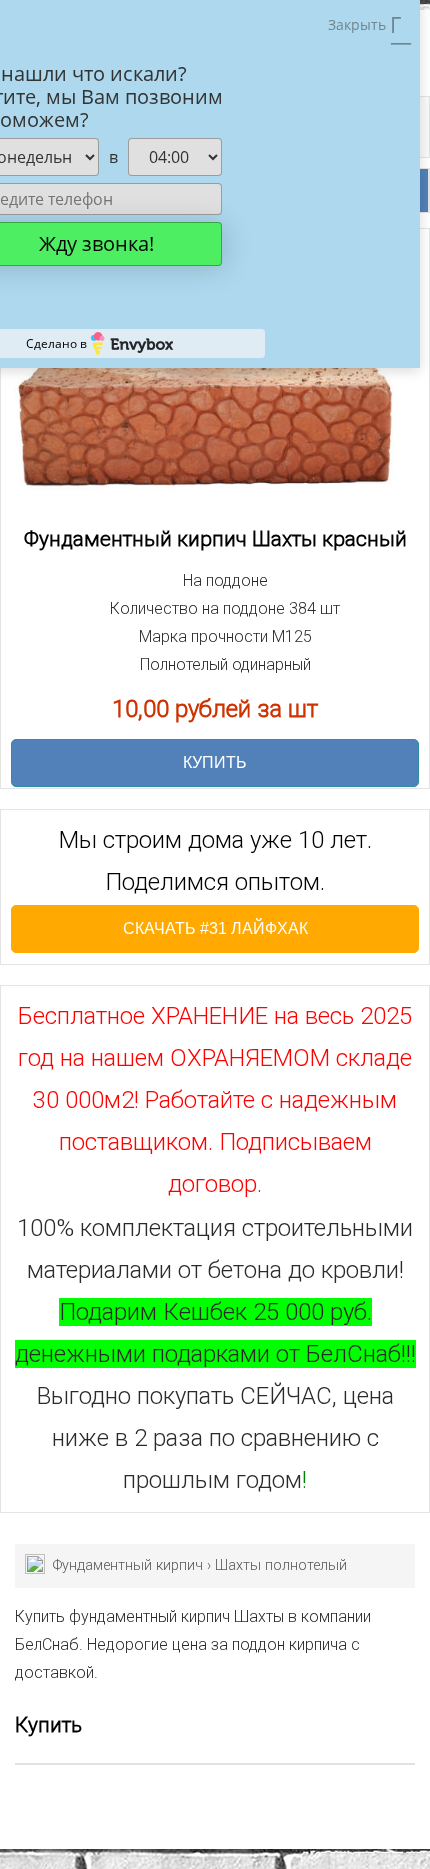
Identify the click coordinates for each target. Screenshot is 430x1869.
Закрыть (359, 24)
